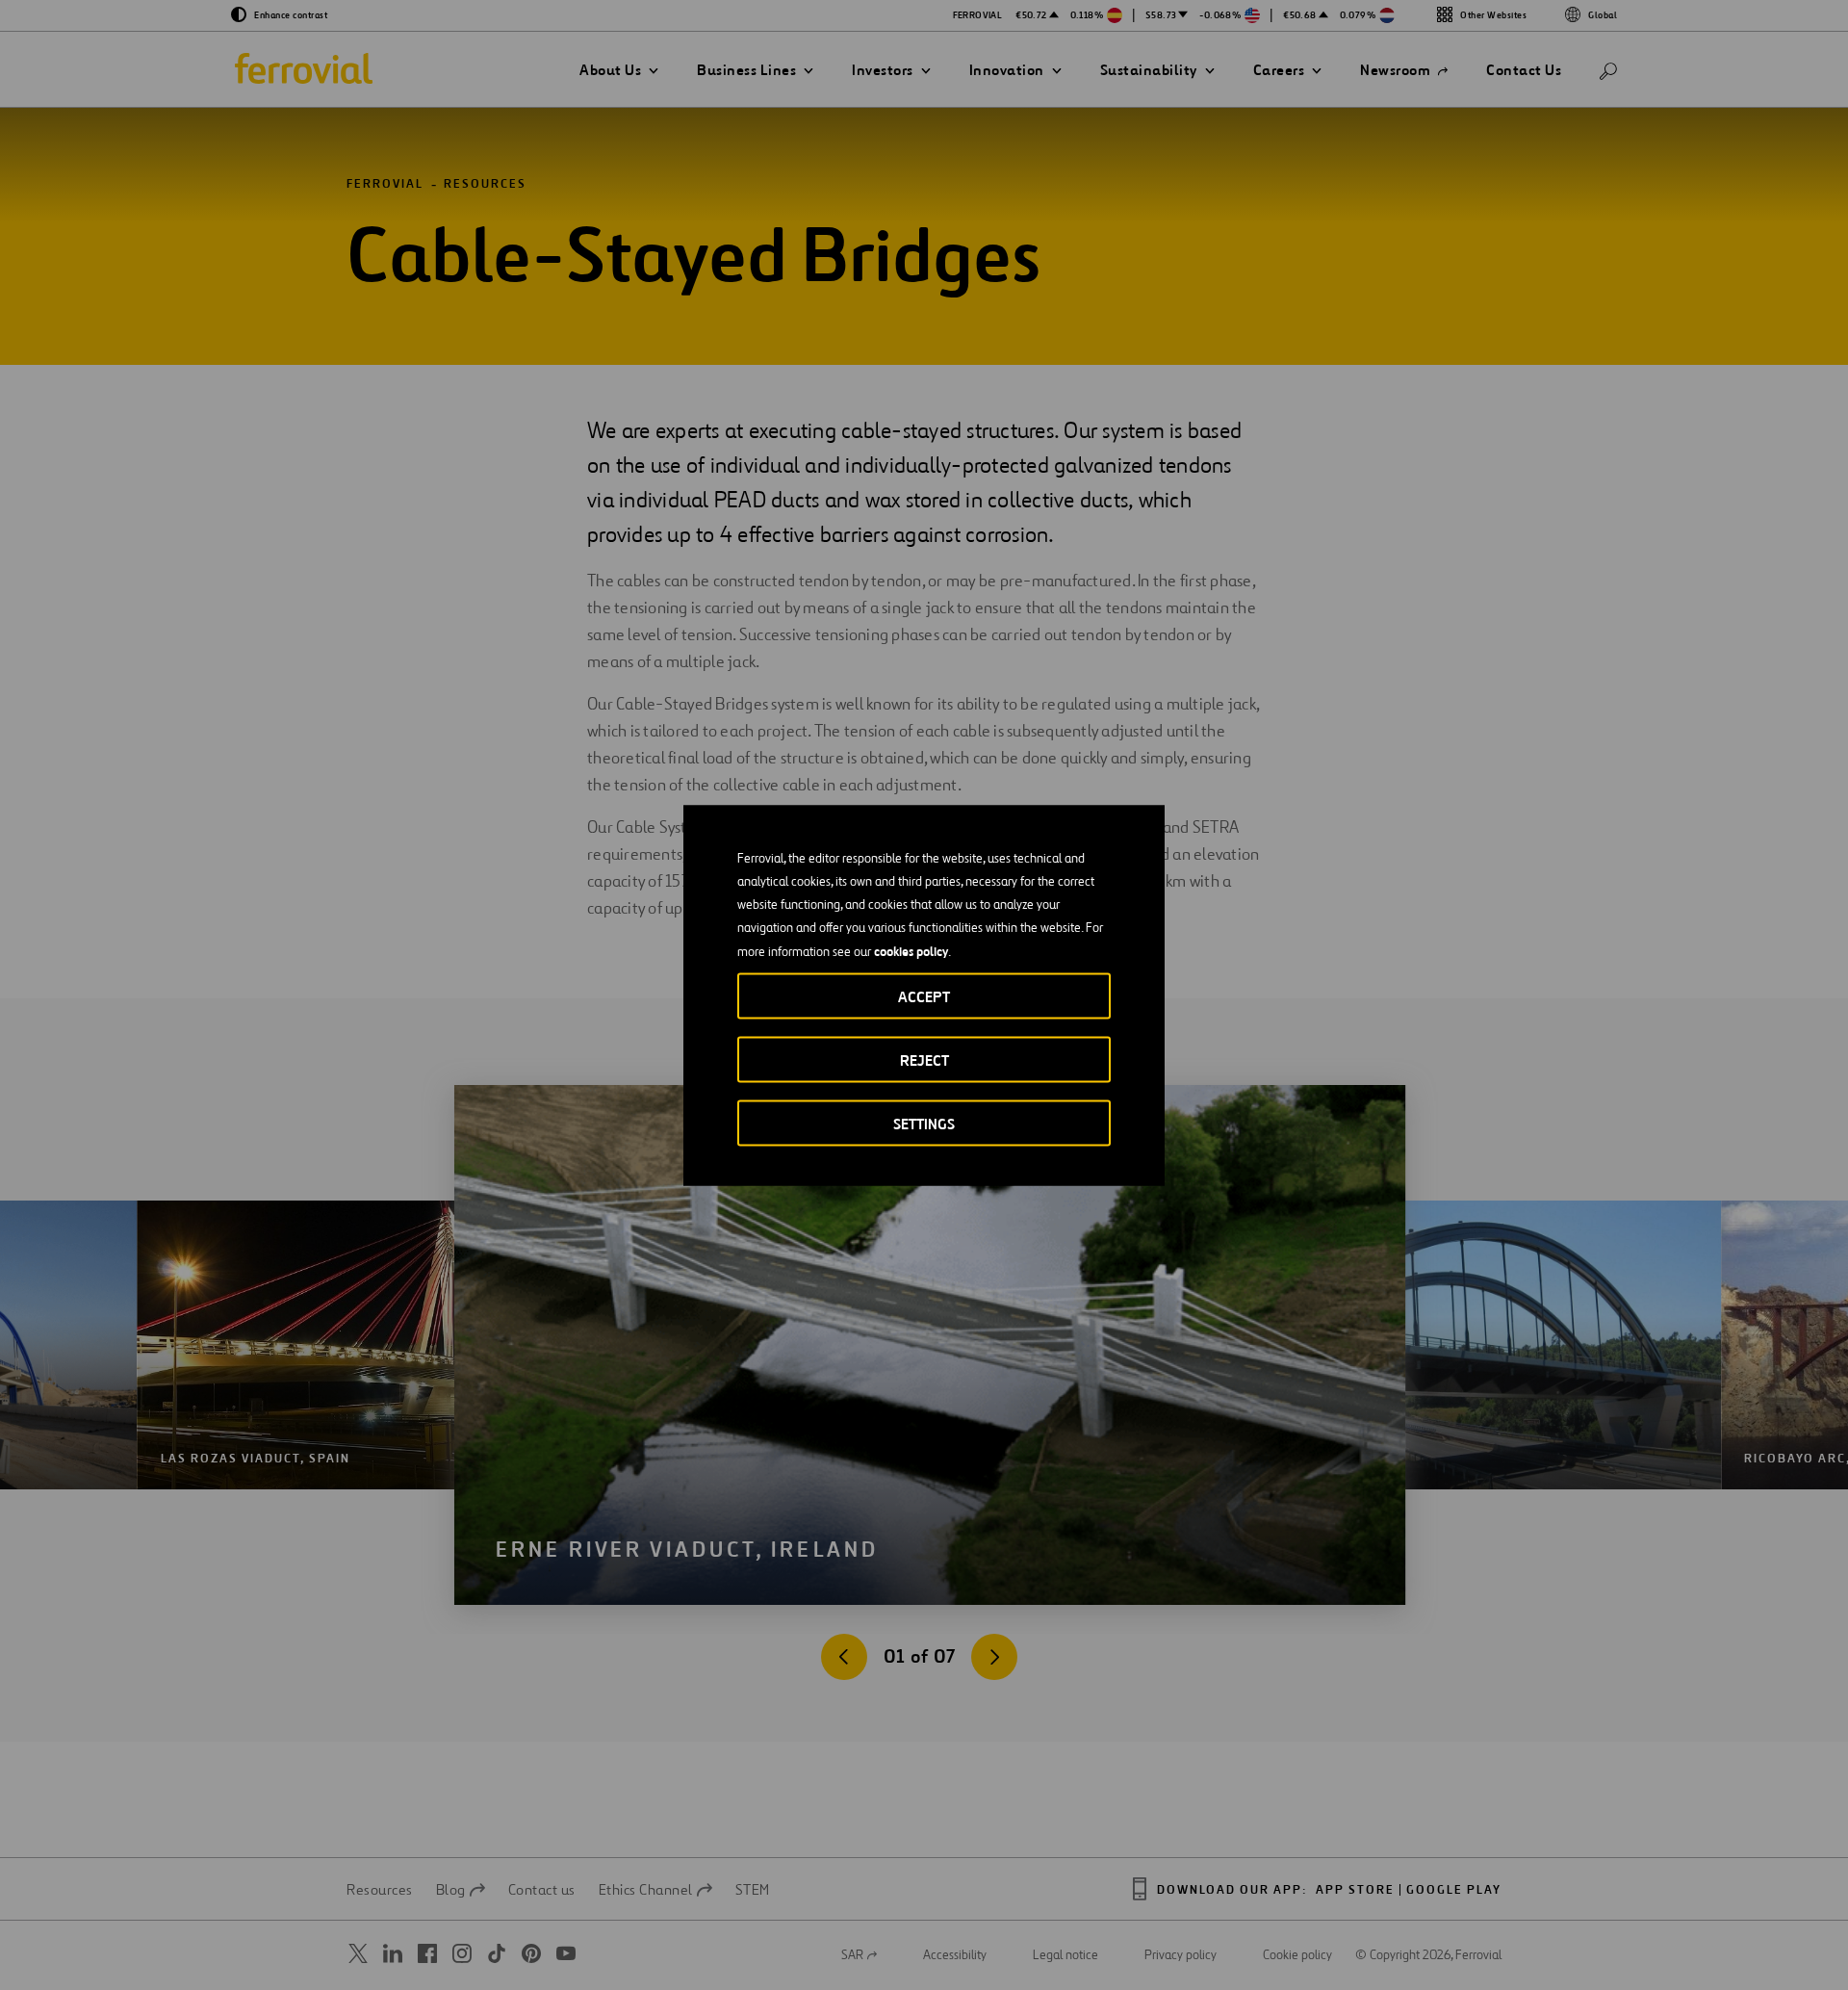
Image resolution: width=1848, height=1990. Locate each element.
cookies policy (911, 950)
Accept (924, 996)
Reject (924, 1060)
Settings (924, 1123)
